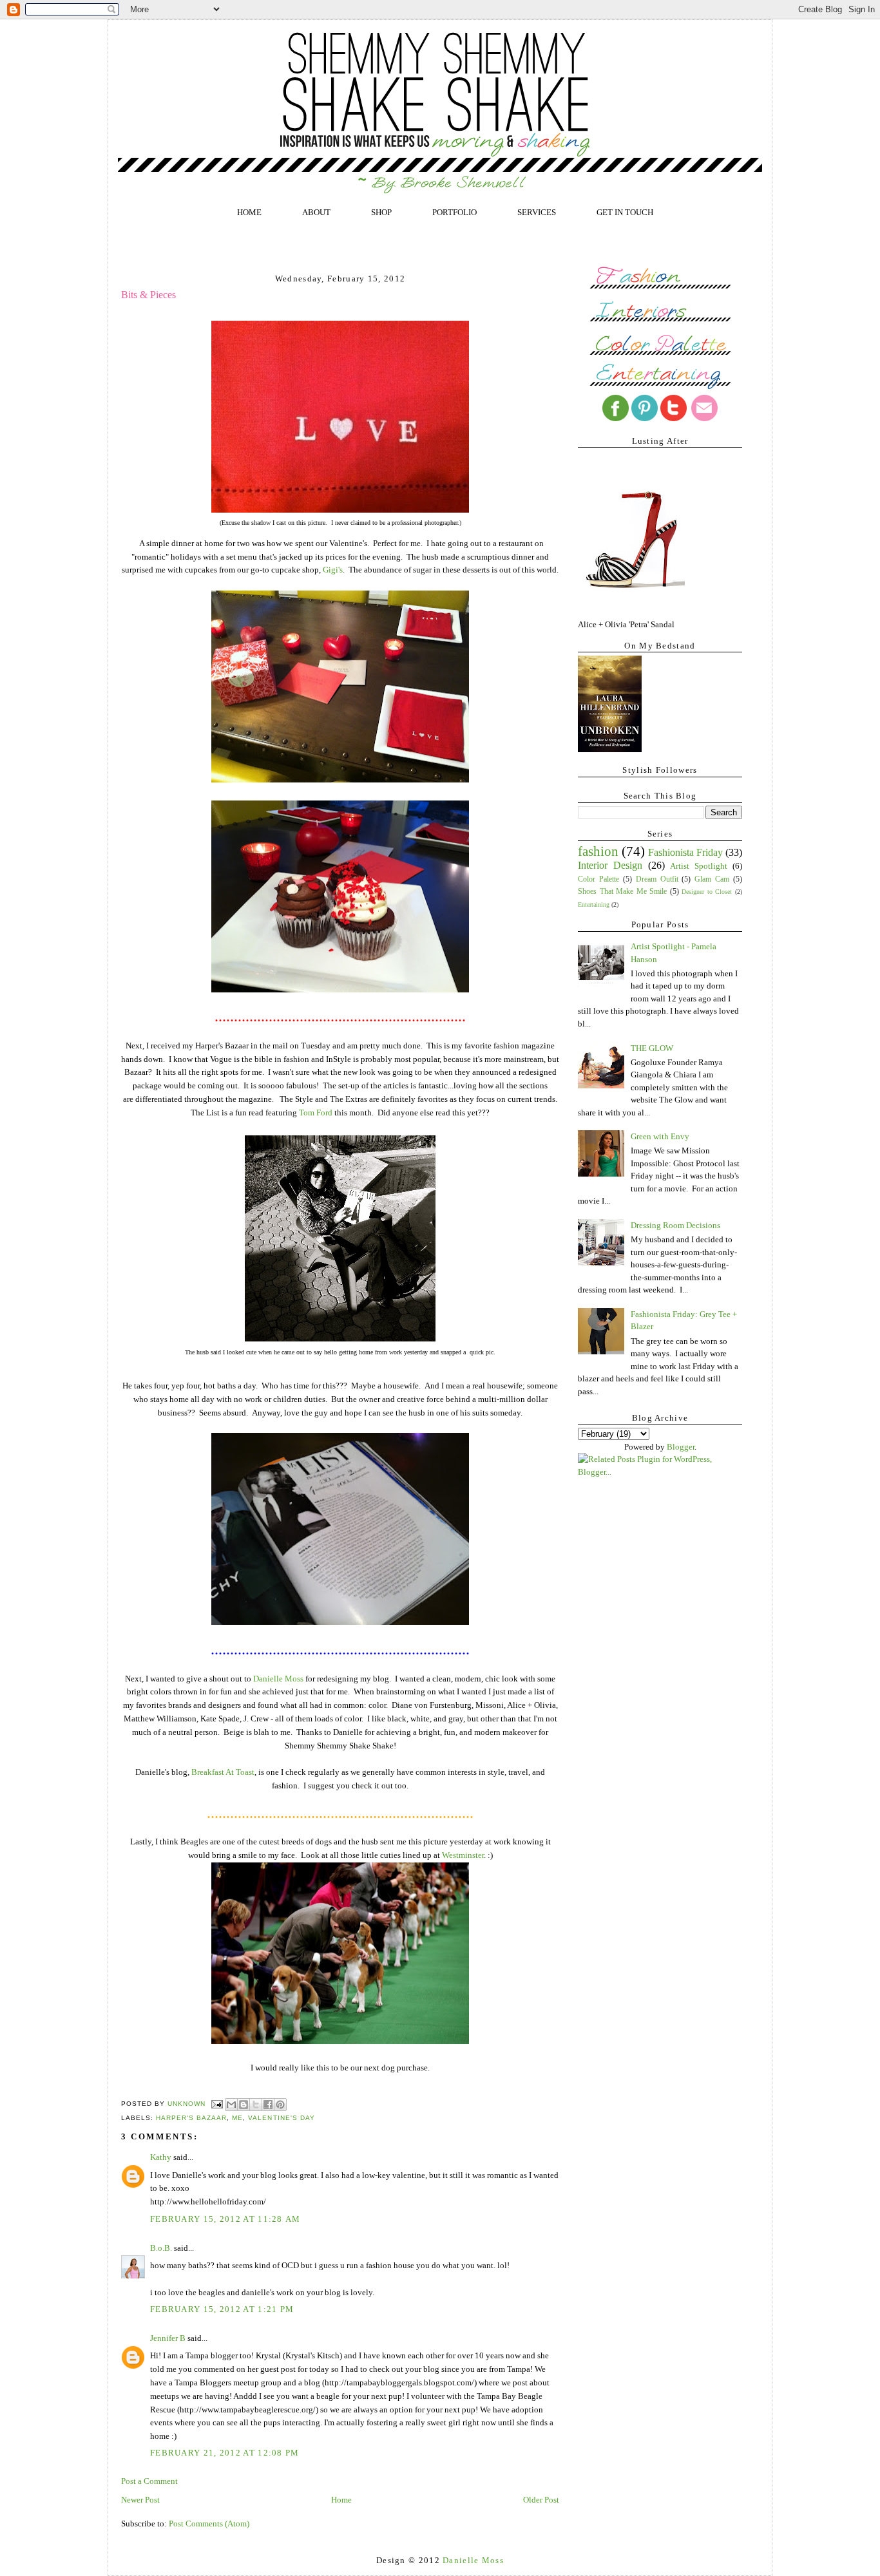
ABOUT (316, 212)
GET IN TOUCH (625, 212)
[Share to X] (256, 2105)
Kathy (162, 2157)
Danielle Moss (278, 1679)
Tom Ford (316, 1113)
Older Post (541, 2500)
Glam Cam (712, 879)
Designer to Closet (707, 892)
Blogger (681, 1447)
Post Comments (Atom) (209, 2524)
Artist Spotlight (699, 866)
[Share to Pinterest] (280, 2105)
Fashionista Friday (685, 852)
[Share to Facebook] (268, 2105)
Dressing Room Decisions (675, 1225)
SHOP (381, 212)
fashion (598, 851)
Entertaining (594, 904)
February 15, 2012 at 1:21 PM (222, 2309)
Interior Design (610, 865)
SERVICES (537, 212)
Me (237, 2118)
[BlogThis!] (244, 2105)
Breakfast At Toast (223, 1772)
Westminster (463, 1855)
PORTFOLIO (454, 212)
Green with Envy (660, 1136)
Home (341, 2500)
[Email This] (231, 2105)
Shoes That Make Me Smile (622, 892)
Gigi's (333, 570)
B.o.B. (161, 2248)
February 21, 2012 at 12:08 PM (225, 2453)
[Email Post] (217, 2104)
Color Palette (598, 879)
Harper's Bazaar (191, 2118)
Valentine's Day (281, 2118)
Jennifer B (168, 2338)
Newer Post (140, 2500)
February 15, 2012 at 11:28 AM (225, 2219)
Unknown (188, 2104)
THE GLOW (652, 1048)
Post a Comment (149, 2481)
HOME (249, 212)
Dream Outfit (657, 879)
